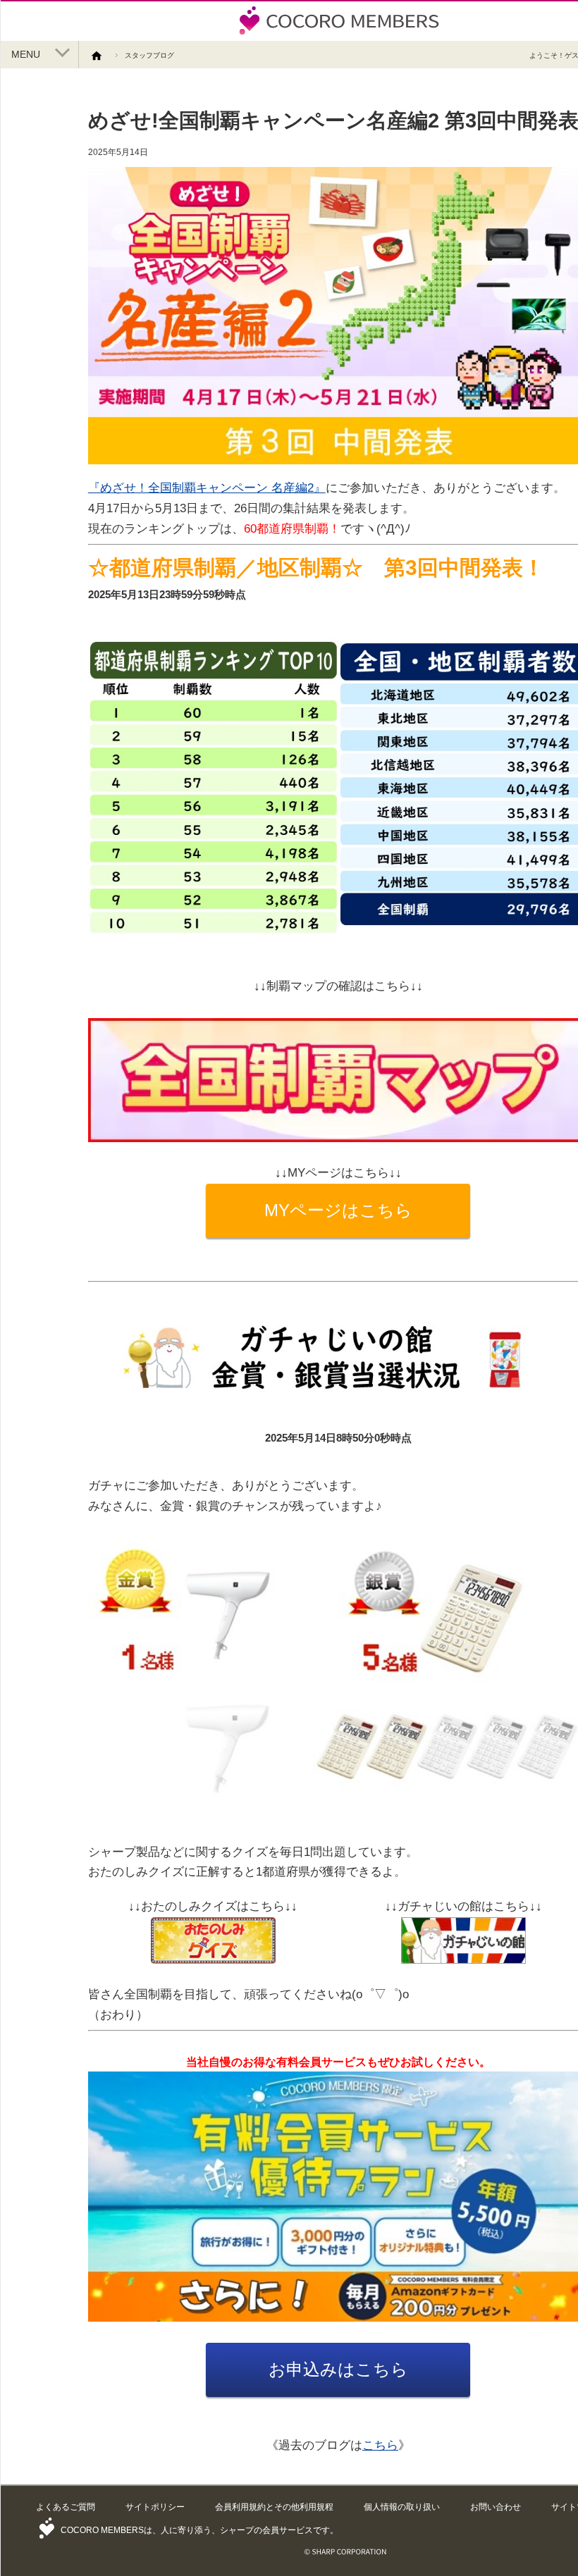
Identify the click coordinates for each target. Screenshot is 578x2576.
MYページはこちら (338, 1210)
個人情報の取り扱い (402, 2507)
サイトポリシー (155, 2507)
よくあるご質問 (66, 2507)
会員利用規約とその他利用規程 (274, 2507)
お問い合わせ (496, 2507)
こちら (380, 2445)
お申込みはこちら (338, 2369)
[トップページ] (102, 55)
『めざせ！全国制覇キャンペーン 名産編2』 (207, 488)
